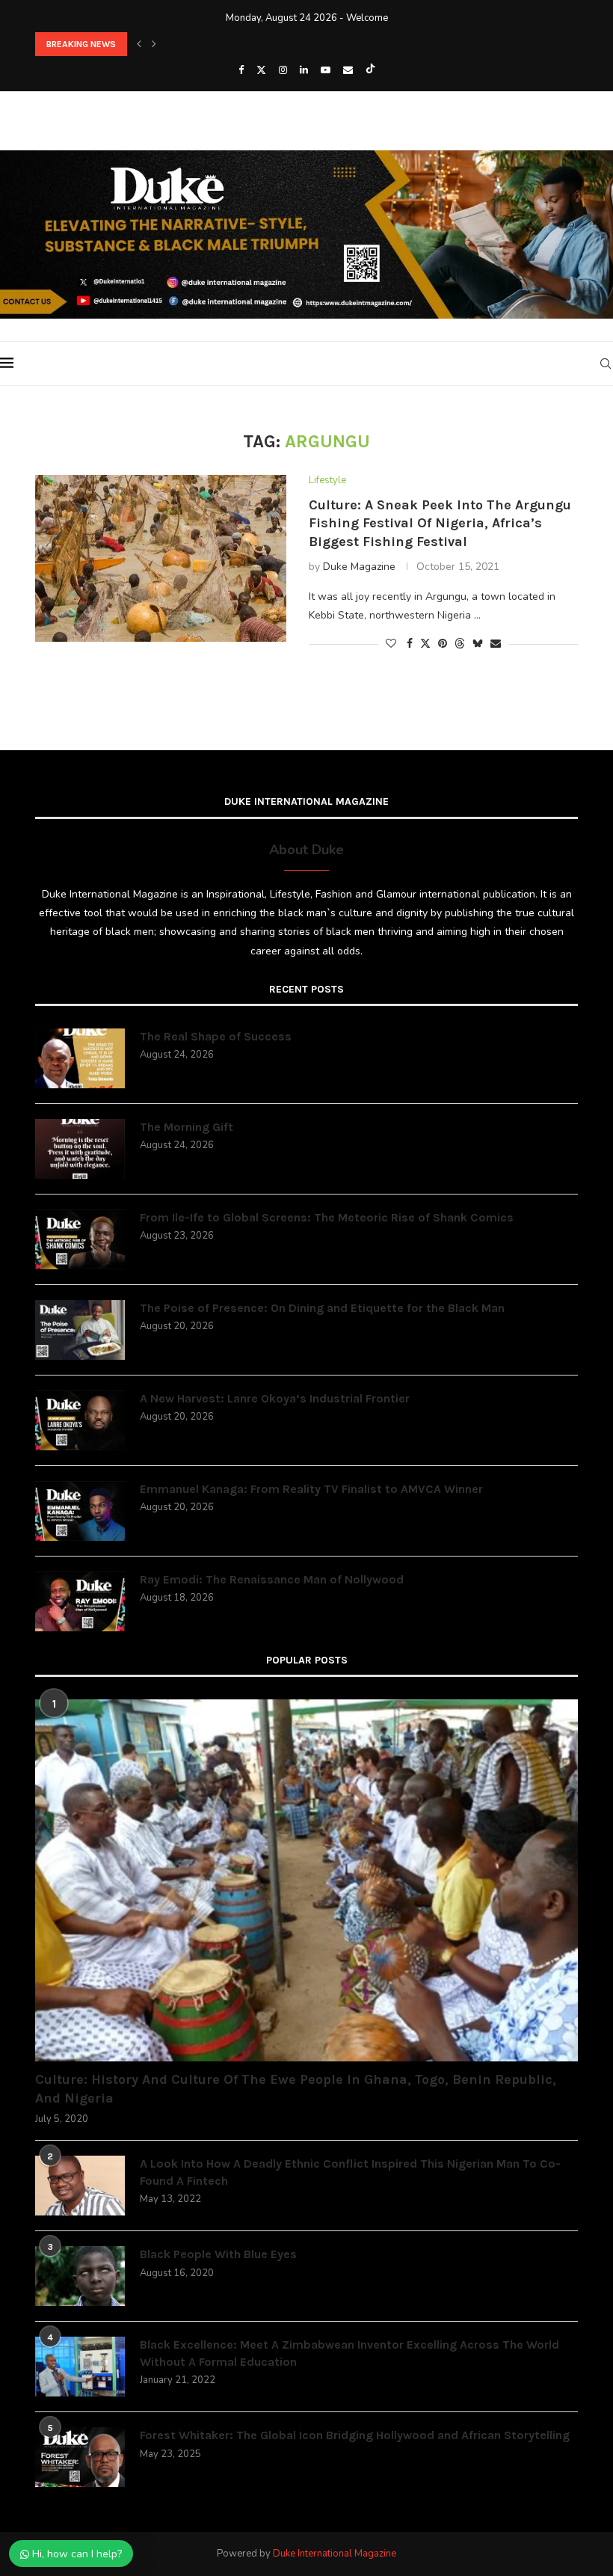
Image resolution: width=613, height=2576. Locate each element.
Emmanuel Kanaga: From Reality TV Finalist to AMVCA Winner (311, 1489)
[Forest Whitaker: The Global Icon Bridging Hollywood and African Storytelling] (80, 2457)
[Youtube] (326, 70)
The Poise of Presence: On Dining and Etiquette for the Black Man (322, 1308)
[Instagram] (283, 70)
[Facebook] (241, 70)
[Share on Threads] (460, 644)
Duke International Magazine (335, 2554)
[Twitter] (261, 70)
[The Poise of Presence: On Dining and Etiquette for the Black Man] (80, 1330)
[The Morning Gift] (80, 1149)
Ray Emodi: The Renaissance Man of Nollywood (272, 1579)
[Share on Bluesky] (478, 644)
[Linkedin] (304, 70)
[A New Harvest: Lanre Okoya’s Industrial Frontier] (80, 1420)
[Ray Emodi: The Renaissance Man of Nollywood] (80, 1601)
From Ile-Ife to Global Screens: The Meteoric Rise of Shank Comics (173, 47)
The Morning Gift (187, 1127)
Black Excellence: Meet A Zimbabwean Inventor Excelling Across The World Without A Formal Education (349, 2353)
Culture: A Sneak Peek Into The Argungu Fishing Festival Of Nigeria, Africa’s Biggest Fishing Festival (440, 523)
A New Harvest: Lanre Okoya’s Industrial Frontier (275, 1398)
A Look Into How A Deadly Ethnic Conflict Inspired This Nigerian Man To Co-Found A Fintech (350, 2172)
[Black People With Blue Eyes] (80, 2276)
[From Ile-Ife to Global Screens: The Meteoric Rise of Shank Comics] (80, 1239)
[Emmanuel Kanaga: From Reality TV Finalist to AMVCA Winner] (80, 1511)
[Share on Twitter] (425, 644)
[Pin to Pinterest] (443, 644)
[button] (139, 44)
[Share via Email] (496, 644)
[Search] (606, 364)
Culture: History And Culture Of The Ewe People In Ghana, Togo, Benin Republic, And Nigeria (296, 2089)
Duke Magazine (359, 567)
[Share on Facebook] (410, 644)
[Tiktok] (370, 70)
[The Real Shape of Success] (80, 1058)
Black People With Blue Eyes (218, 2254)
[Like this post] (391, 644)
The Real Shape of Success (216, 1036)
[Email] (348, 70)
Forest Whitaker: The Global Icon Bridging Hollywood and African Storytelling (355, 2435)
